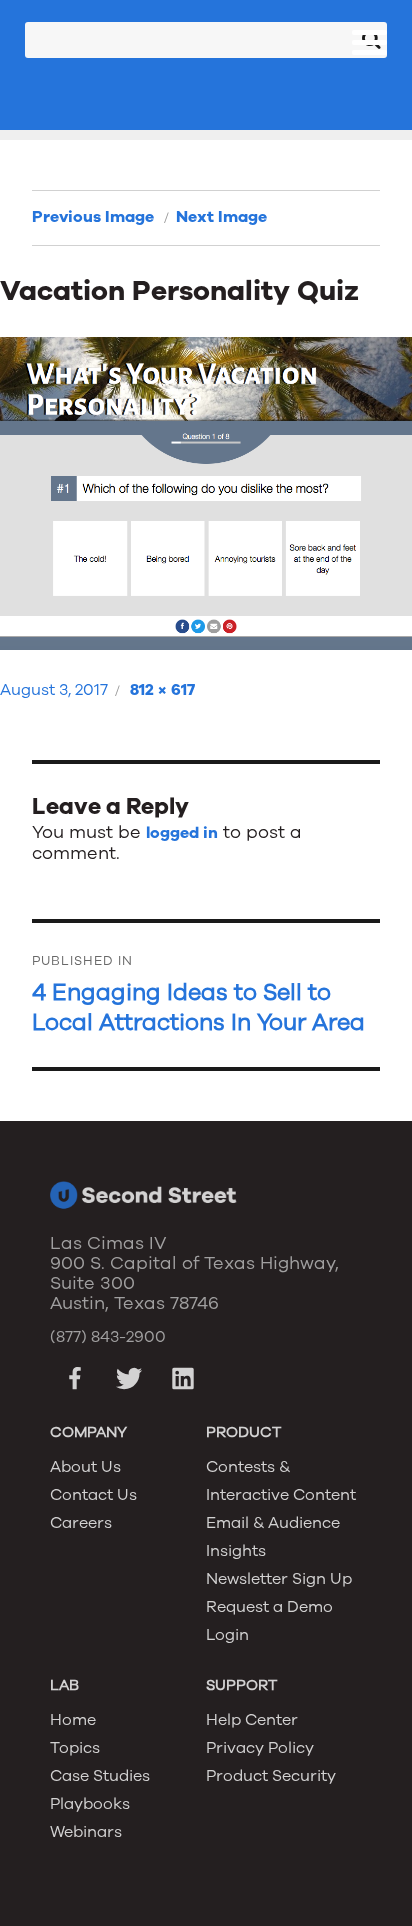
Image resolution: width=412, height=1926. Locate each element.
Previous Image (93, 217)
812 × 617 (162, 690)
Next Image (221, 217)
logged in (182, 833)
